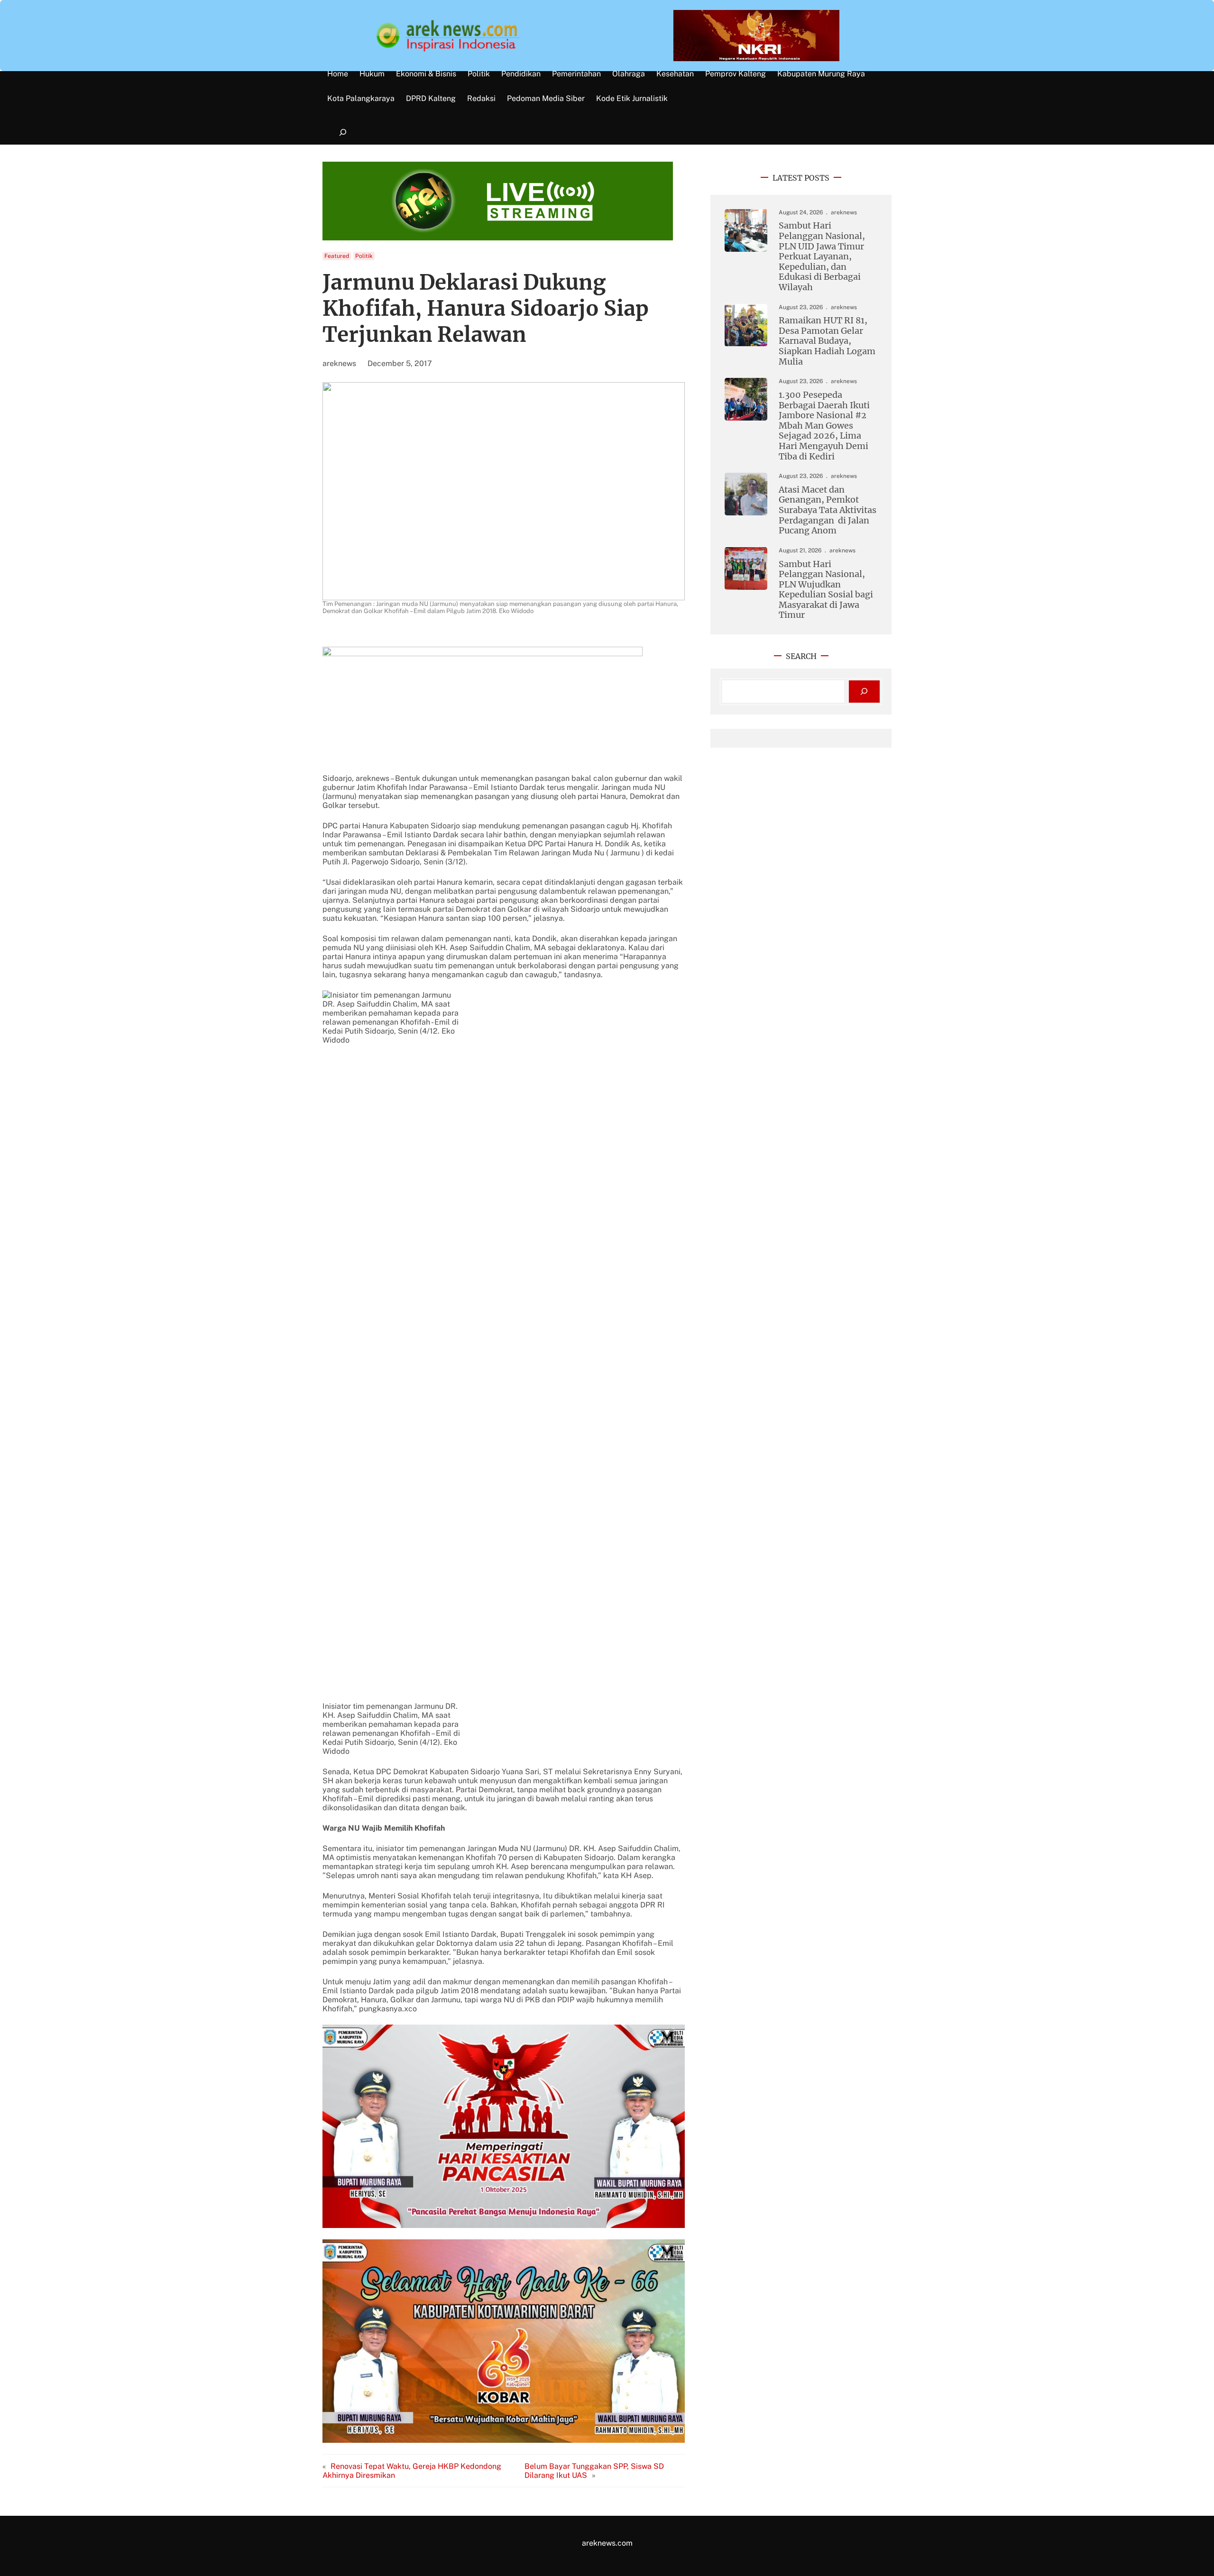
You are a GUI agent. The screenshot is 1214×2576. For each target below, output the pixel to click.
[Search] (864, 692)
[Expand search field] (343, 133)
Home (338, 74)
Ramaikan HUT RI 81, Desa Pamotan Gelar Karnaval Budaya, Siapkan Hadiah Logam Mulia (827, 341)
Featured (337, 256)
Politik (364, 256)
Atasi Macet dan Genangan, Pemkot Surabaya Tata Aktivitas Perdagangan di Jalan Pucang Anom (828, 510)
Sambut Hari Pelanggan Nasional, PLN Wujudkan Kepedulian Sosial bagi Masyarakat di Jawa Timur (826, 590)
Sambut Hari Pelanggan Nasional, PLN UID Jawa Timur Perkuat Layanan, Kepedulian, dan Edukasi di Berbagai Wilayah (822, 256)
